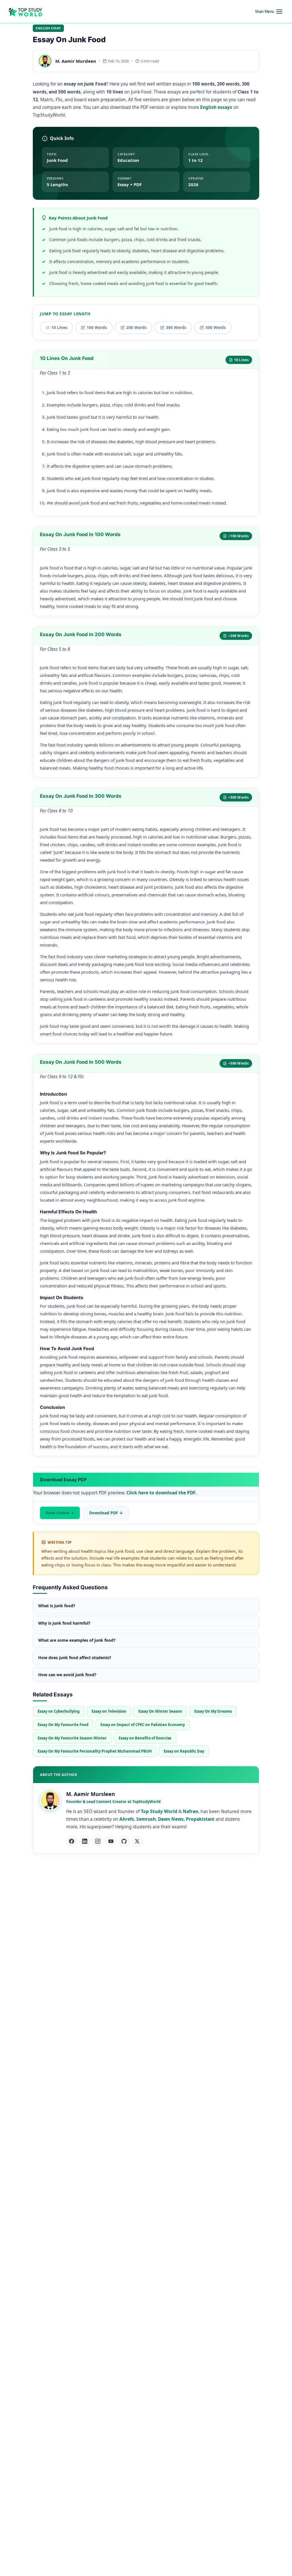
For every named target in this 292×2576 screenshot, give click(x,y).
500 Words (216, 327)
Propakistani (200, 1819)
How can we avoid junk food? (67, 1675)
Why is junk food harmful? (64, 1623)
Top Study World (159, 1811)
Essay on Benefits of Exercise (145, 1738)
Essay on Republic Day (184, 1751)
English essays (216, 107)
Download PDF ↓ (106, 1513)
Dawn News (171, 1819)
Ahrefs (127, 1819)
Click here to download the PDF (161, 1493)
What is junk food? (57, 1606)
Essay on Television (109, 1711)
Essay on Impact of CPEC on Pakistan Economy (143, 1725)
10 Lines (59, 327)
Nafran (190, 1811)
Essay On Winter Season (160, 1711)
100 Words (97, 327)
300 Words (176, 327)
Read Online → (60, 1513)
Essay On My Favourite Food (63, 1725)
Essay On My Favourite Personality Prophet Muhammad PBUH (95, 1751)
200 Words (136, 327)
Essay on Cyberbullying (59, 1711)
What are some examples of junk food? (77, 1640)
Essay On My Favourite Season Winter (72, 1738)
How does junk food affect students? (75, 1658)
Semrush (146, 1819)
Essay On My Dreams (213, 1711)
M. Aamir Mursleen (76, 61)
